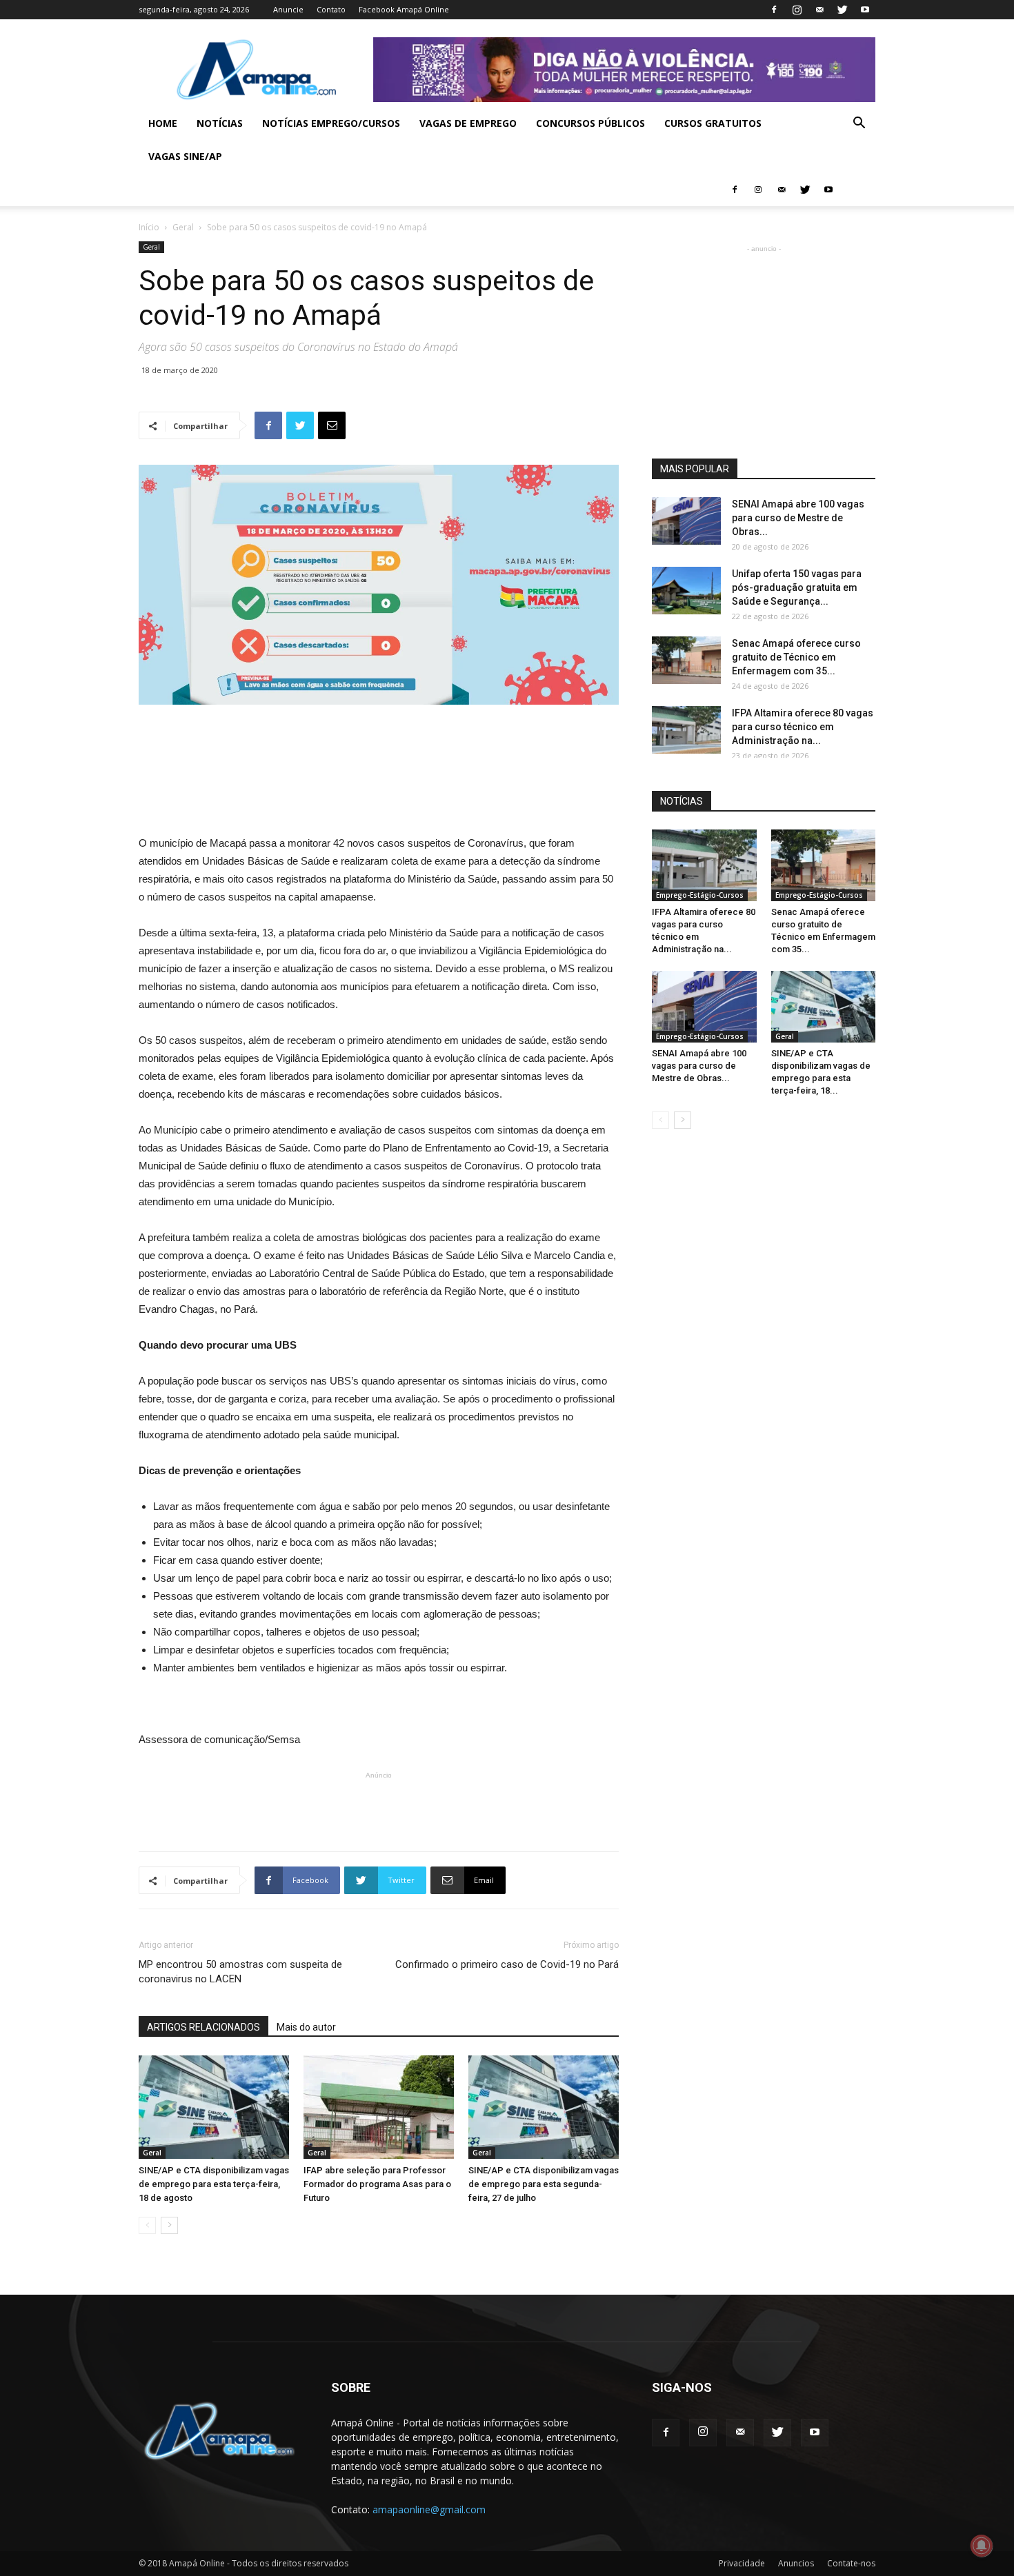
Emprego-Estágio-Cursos (700, 895)
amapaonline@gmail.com (429, 2509)
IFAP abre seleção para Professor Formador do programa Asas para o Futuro (377, 2184)
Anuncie (288, 9)
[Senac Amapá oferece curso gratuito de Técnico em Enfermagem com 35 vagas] (686, 660)
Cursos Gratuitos (713, 123)
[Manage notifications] (982, 2546)
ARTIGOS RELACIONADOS (203, 2027)
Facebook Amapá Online (404, 9)
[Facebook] (774, 10)
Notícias (220, 123)
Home (163, 123)
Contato (331, 9)
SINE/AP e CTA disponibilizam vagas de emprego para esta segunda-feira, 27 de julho (544, 2184)
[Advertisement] (379, 743)
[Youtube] (865, 10)
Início (149, 227)
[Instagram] (797, 10)
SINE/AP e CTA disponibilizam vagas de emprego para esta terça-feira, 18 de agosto (214, 2184)
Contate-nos (851, 2563)
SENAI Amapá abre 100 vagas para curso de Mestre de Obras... (798, 518)
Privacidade (742, 2563)
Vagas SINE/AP (185, 156)
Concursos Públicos (590, 123)
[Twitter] (842, 10)
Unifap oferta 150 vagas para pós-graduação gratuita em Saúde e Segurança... (797, 587)
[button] (859, 124)
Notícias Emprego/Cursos (331, 123)
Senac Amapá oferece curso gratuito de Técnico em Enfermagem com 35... (796, 657)
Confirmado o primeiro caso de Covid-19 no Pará (507, 1964)
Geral (183, 227)
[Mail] (819, 10)
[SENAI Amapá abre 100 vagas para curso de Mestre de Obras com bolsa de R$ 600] (686, 521)
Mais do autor (306, 2027)
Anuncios (796, 2563)
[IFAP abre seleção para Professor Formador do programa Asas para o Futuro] (379, 2107)
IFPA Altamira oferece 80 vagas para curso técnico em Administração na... (803, 727)
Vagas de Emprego (468, 123)
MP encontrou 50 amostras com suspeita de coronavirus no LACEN (240, 1972)
